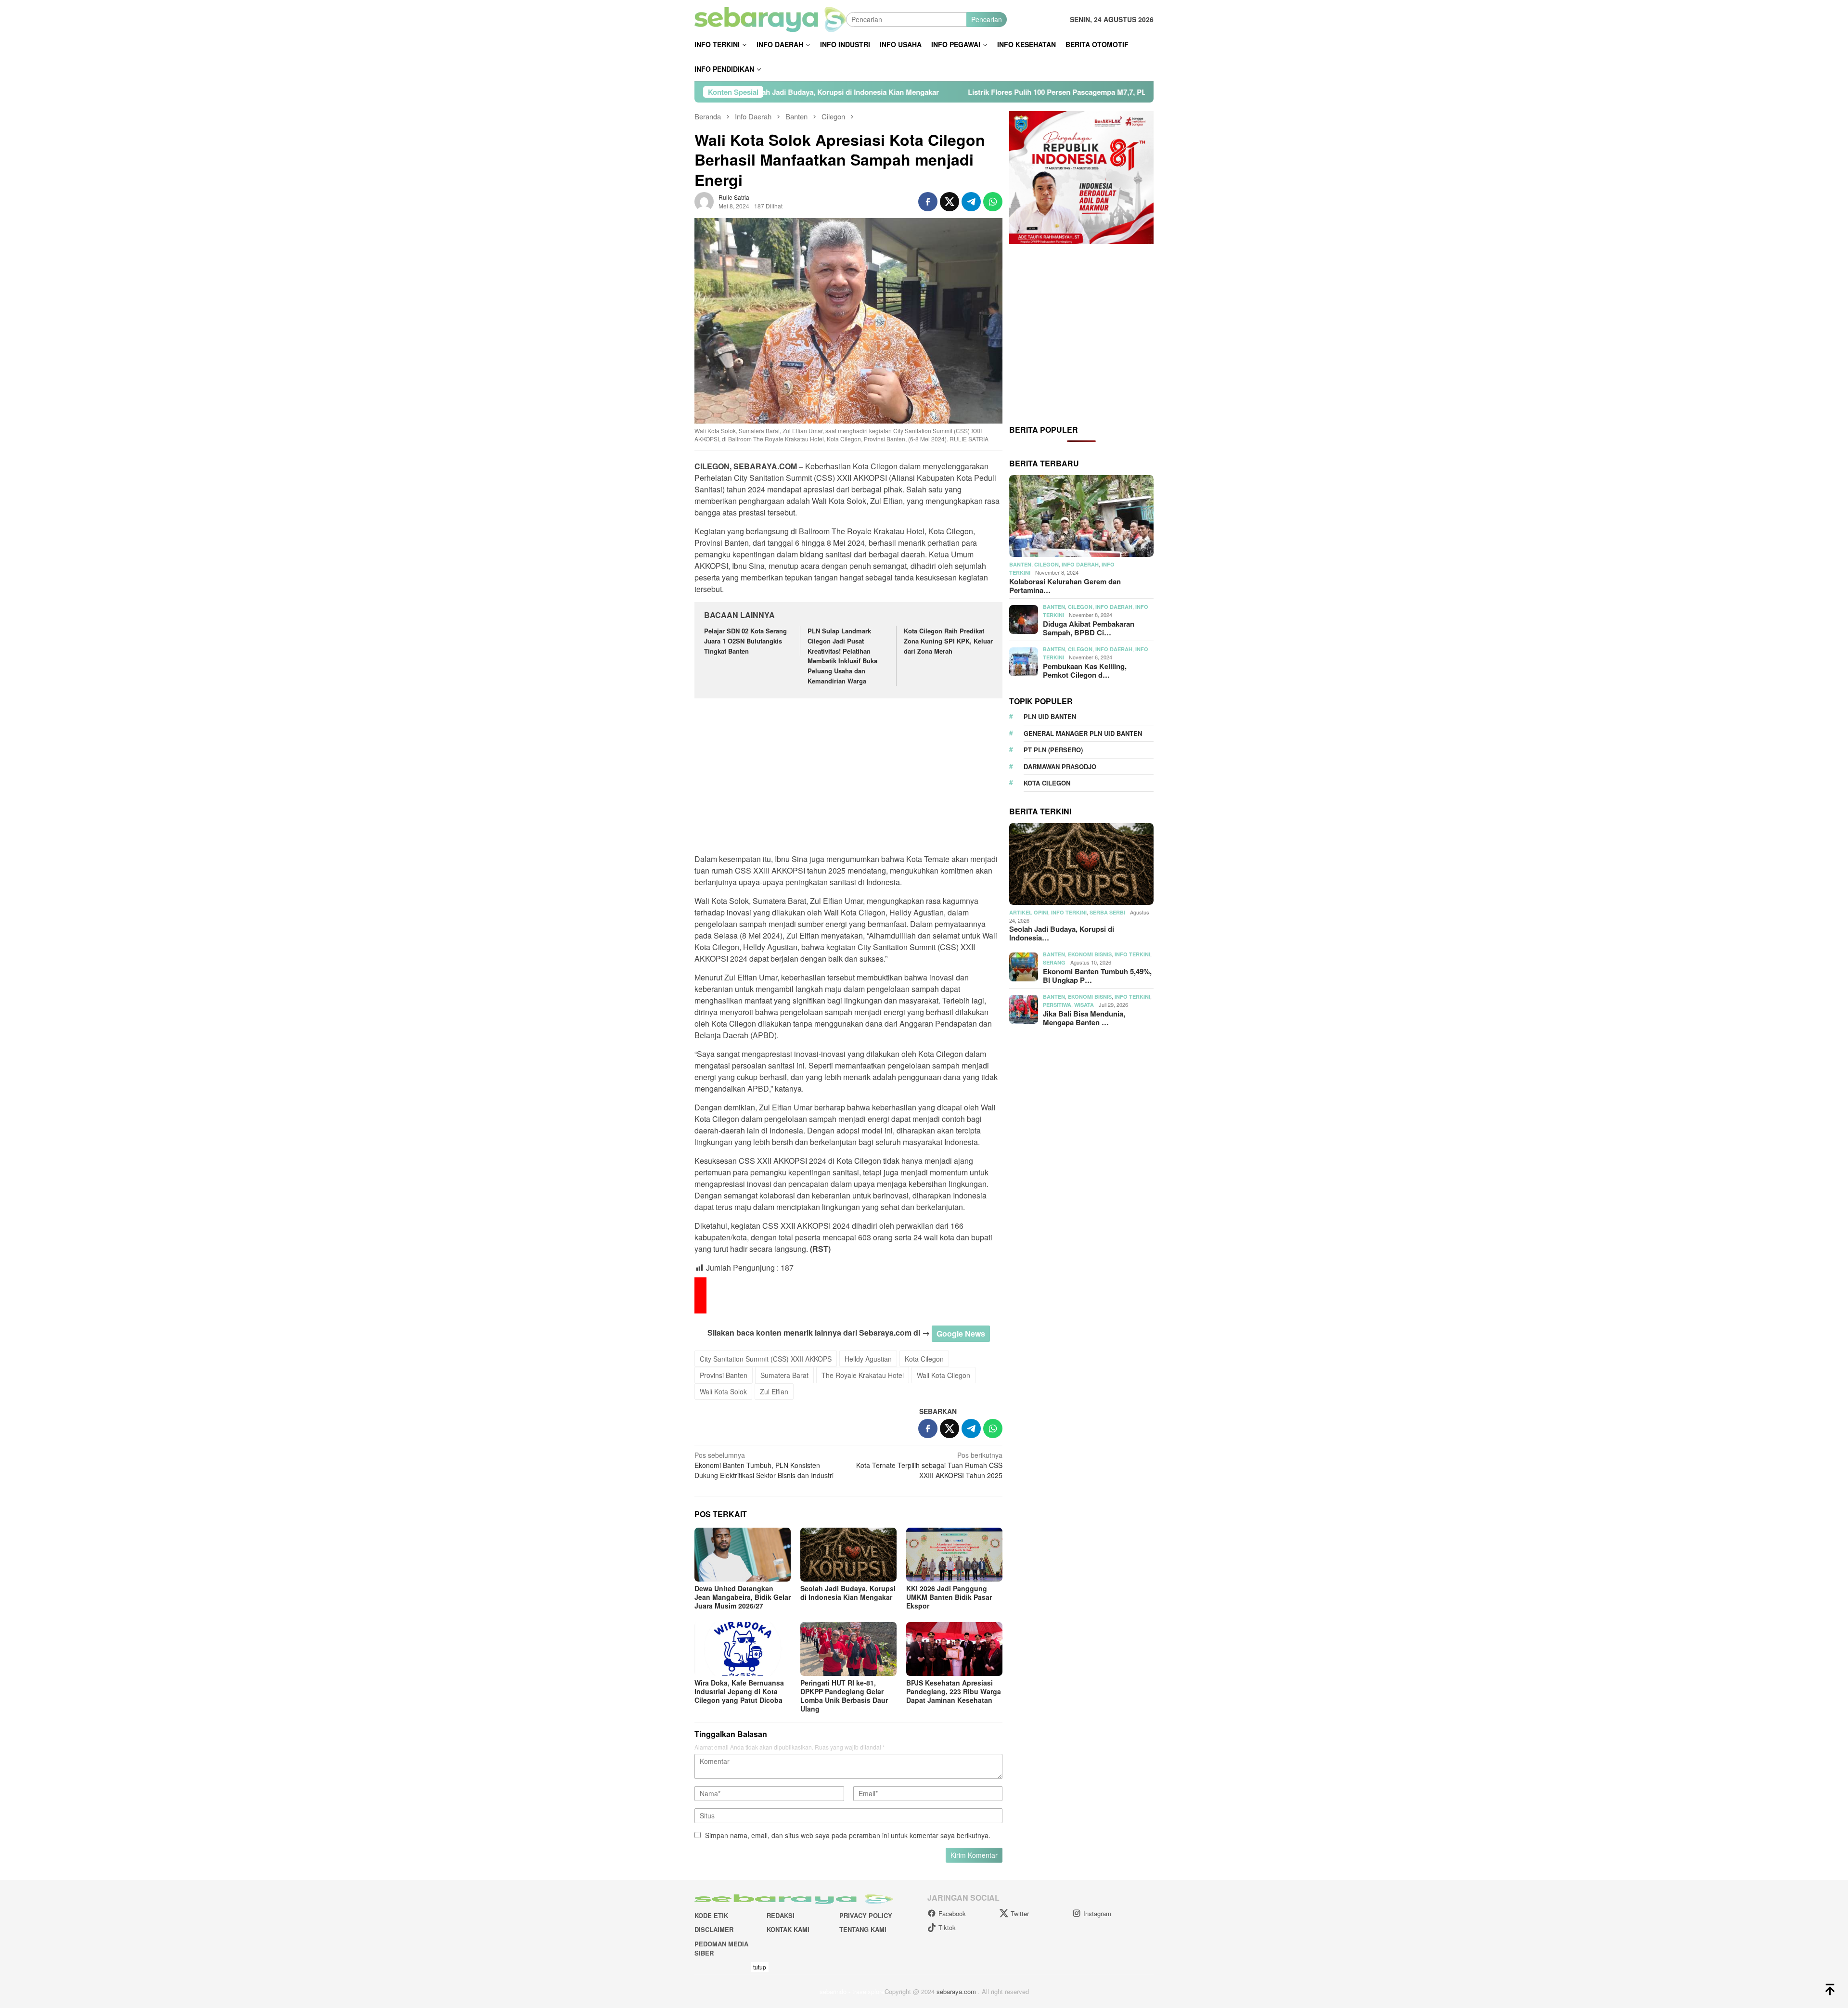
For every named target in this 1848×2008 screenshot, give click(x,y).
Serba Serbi (1107, 912)
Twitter (1020, 1913)
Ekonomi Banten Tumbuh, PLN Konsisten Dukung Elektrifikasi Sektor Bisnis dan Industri (764, 1465)
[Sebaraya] (770, 18)
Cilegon (1046, 564)
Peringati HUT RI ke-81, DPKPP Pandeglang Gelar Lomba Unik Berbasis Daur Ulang (844, 1696)
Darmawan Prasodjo (1060, 766)
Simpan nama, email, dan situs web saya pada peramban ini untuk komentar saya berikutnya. (848, 1835)
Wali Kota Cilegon (943, 1375)
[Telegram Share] (971, 202)
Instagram (1097, 1913)
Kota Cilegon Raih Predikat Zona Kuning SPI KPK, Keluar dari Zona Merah (948, 641)
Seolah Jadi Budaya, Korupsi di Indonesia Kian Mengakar (848, 1593)
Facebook (952, 1913)
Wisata (1084, 1005)
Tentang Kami (863, 1929)
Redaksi (781, 1915)
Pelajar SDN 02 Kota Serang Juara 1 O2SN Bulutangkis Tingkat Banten (745, 641)
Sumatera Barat (784, 1375)
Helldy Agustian (868, 1359)
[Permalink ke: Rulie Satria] (704, 201)
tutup (760, 1967)
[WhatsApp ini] (993, 202)
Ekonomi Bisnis (1090, 954)
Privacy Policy (866, 1915)
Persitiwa (1057, 1005)
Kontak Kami (788, 1929)
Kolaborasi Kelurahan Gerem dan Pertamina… (1065, 586)
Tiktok (947, 1927)
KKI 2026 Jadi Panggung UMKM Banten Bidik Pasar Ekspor (949, 1597)
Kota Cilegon (924, 1359)
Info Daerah (1080, 564)
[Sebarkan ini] (928, 202)
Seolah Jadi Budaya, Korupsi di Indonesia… (1062, 933)
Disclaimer (714, 1929)
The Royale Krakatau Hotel (863, 1375)
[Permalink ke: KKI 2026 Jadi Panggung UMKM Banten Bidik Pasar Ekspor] (954, 1555)
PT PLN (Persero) (1053, 750)
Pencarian (987, 19)
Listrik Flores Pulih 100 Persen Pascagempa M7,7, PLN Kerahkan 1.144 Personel (896, 92)
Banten (1020, 564)
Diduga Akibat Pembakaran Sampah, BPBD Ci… (1089, 628)
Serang (1054, 962)
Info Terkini (1069, 912)
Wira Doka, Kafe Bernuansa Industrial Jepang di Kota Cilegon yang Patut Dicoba (739, 1691)
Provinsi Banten (724, 1375)
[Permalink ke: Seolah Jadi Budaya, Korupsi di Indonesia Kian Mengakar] (848, 1555)
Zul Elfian (774, 1391)
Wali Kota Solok (723, 1391)
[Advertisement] (848, 777)
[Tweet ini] (950, 202)
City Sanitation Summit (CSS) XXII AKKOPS (766, 1359)
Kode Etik (711, 1915)
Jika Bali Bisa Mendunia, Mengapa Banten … (1084, 1018)
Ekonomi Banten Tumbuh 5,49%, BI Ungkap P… (1097, 976)
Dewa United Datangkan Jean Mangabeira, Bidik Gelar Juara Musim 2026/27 (743, 1597)
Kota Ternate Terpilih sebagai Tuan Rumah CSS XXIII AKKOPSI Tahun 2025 (929, 1465)
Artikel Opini (1029, 912)
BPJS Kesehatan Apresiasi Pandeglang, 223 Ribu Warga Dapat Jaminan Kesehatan (954, 1691)
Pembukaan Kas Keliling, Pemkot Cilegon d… (1085, 670)
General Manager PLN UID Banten (1083, 733)
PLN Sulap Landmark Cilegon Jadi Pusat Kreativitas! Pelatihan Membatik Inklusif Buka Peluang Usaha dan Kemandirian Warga (842, 656)
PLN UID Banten (1050, 716)
